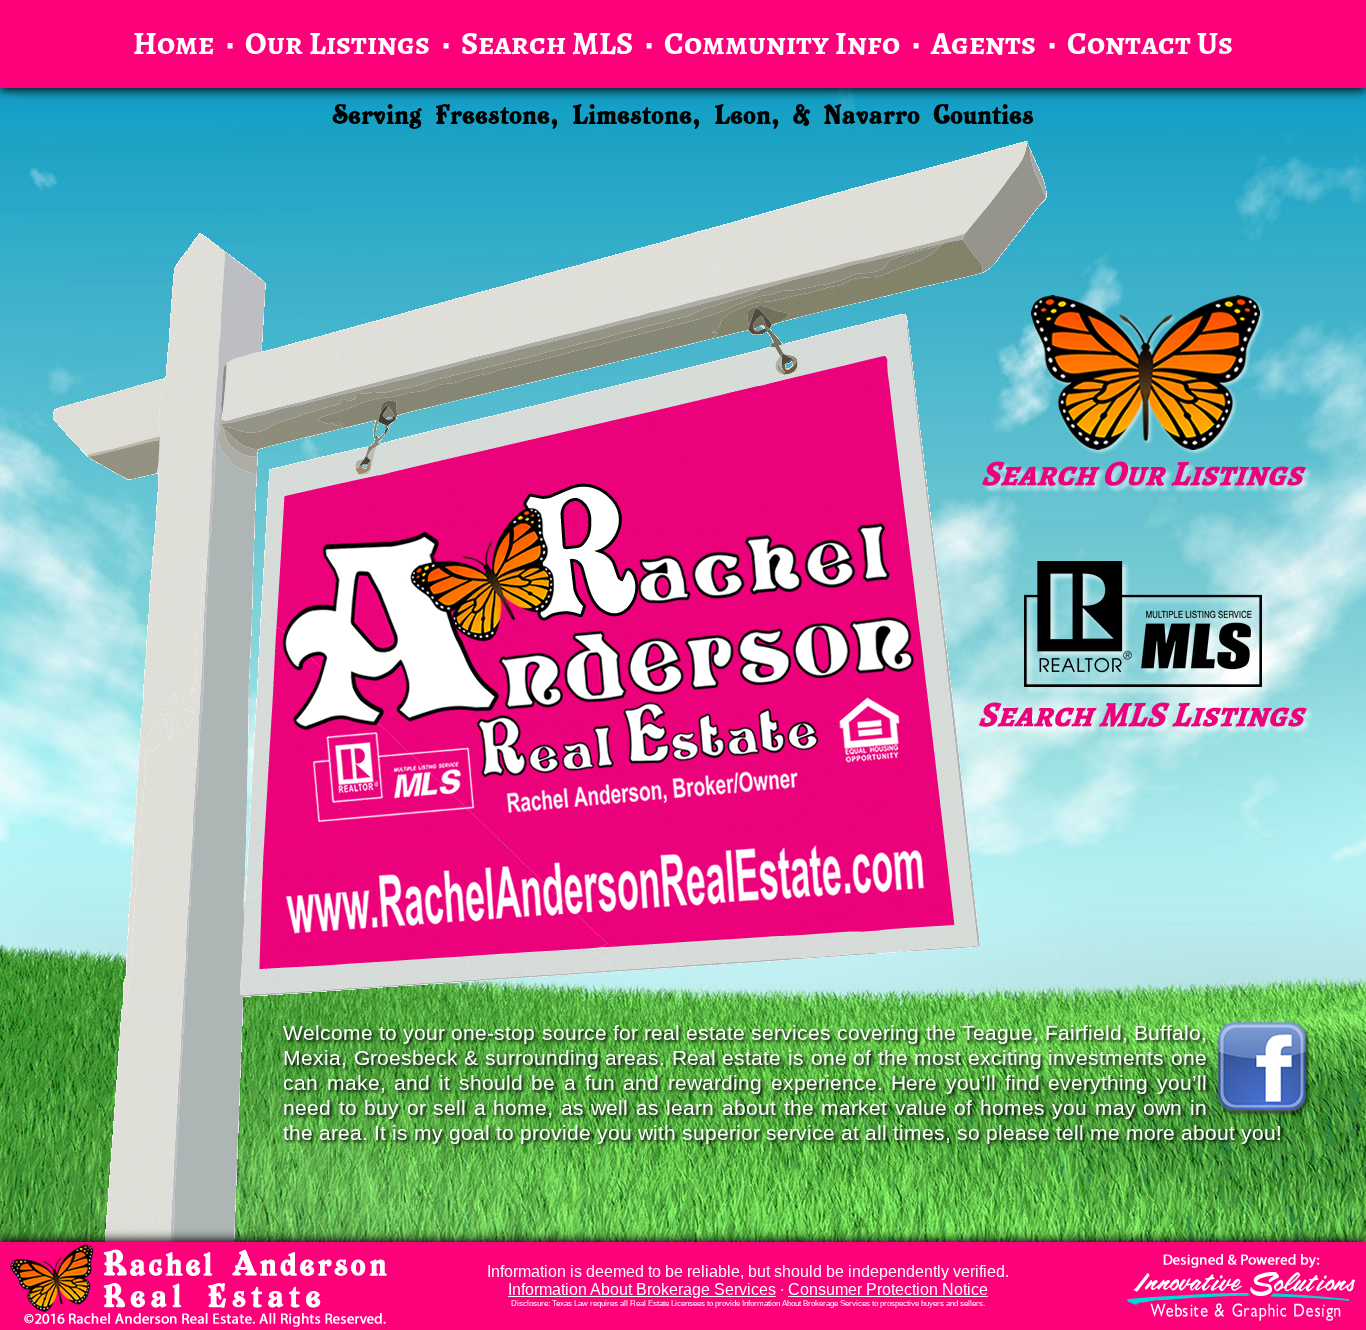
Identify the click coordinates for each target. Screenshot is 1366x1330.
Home (173, 41)
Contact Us (1150, 41)
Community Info (782, 41)
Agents (983, 41)
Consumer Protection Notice (888, 1289)
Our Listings (337, 41)
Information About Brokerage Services (642, 1289)
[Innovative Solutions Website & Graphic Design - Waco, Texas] (1241, 1287)
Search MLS (547, 41)
